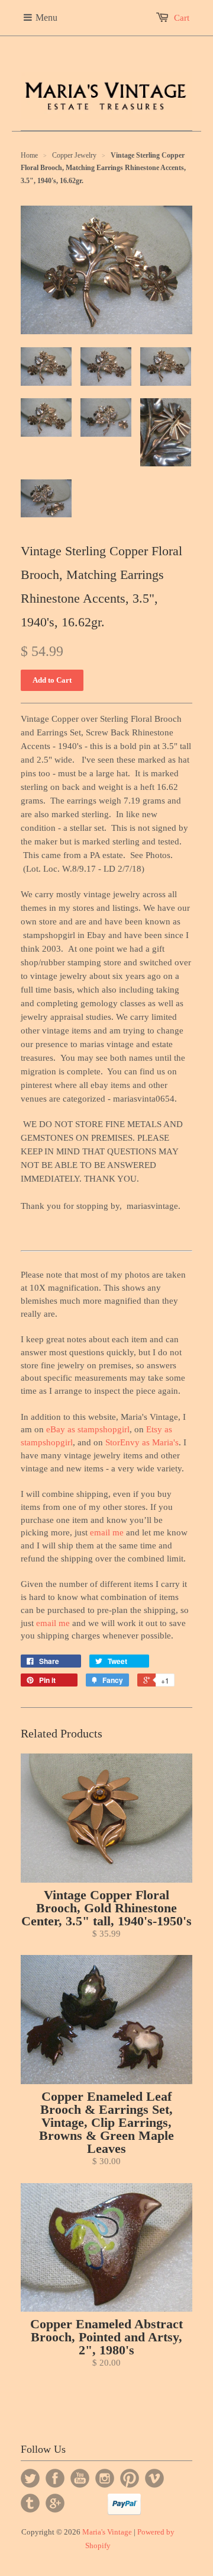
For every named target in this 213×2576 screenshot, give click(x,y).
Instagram (105, 2478)
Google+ (55, 2503)
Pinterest (130, 2478)
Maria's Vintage (107, 2532)
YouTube (80, 2478)
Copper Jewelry (74, 155)
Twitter (30, 2478)
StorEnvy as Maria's (142, 1442)
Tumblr (30, 2503)
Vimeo (154, 2478)
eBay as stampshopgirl (88, 1429)
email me (107, 1532)
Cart (182, 18)
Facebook (55, 2478)
